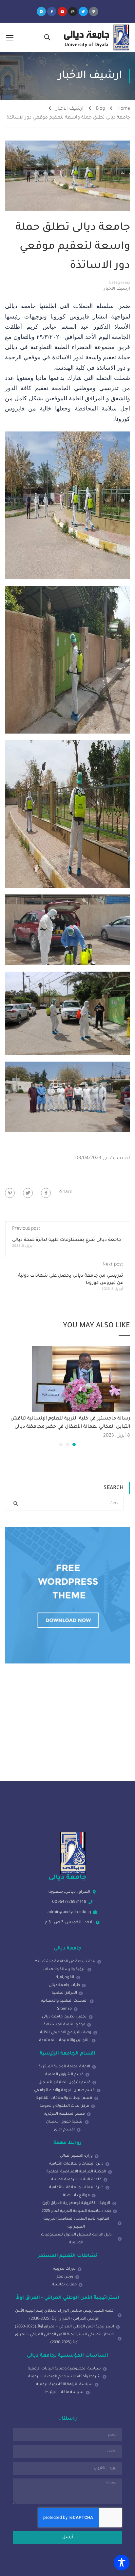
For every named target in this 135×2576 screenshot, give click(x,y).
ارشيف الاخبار (70, 109)
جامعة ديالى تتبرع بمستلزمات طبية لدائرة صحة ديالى (67, 1240)
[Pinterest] (10, 1193)
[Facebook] (46, 1193)
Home (124, 109)
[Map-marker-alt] (94, 11)
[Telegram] (41, 11)
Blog (100, 109)
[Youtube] (62, 11)
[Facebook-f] (52, 11)
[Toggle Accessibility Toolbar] (122, 2563)
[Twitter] (83, 11)
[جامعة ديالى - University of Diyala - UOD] (96, 37)
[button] (74, 1444)
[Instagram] (73, 11)
